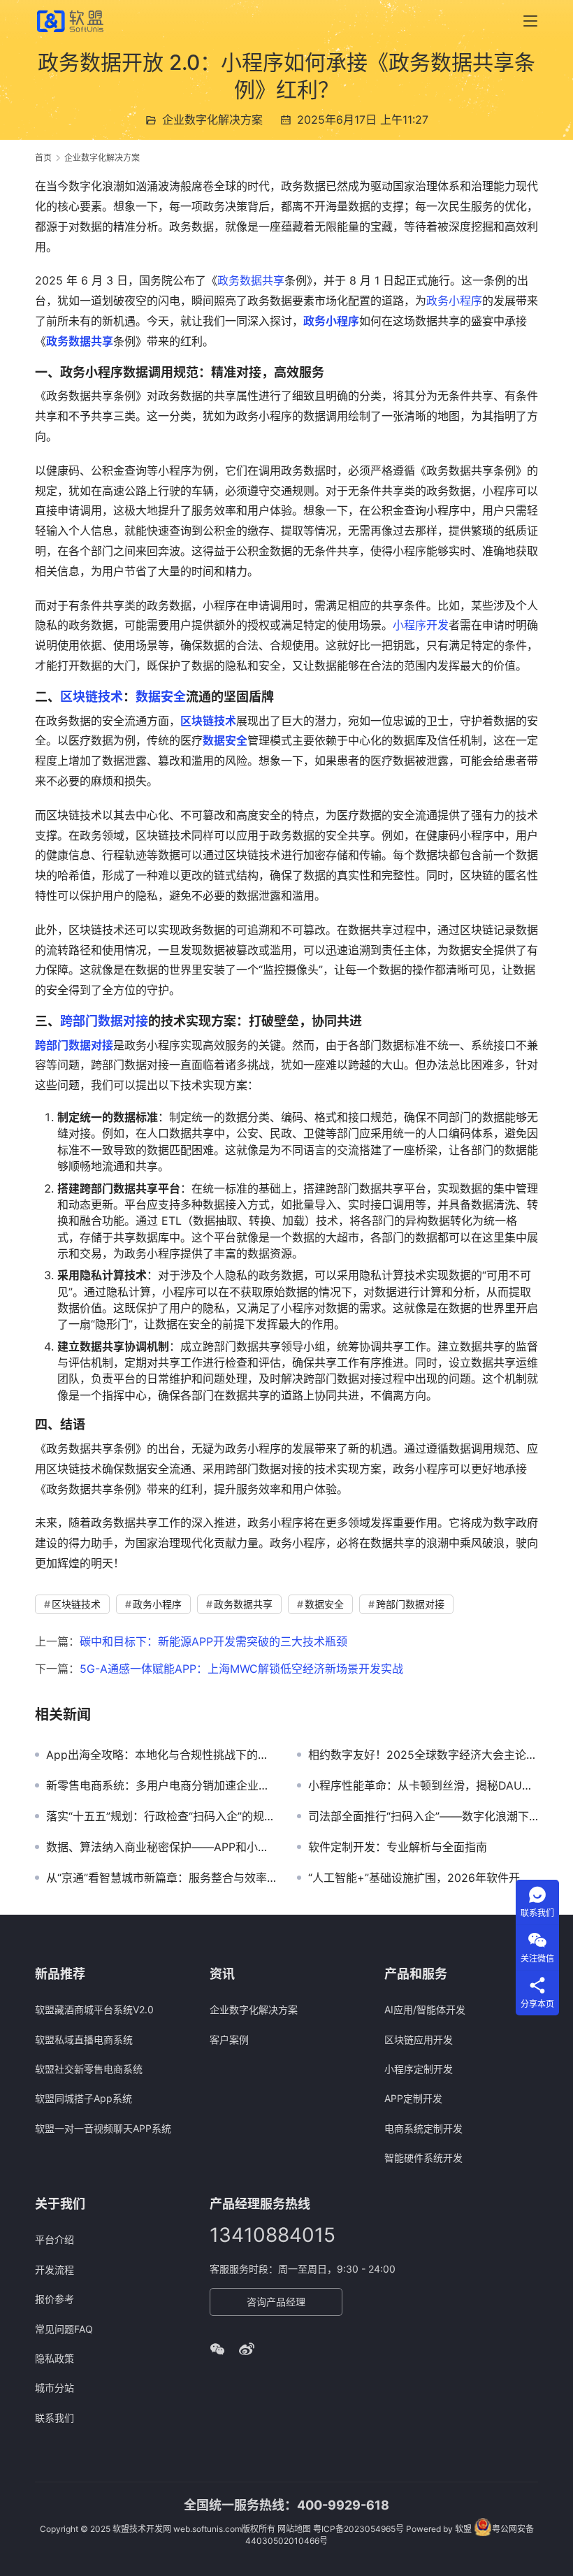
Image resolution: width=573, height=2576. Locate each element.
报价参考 (55, 2299)
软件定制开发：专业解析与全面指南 (398, 1847)
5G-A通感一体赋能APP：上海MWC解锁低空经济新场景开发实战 (241, 1669)
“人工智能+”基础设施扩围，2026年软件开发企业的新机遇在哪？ (423, 1878)
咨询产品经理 (276, 2302)
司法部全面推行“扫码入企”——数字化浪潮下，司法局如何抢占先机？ (423, 1816)
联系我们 (55, 2418)
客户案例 (229, 2039)
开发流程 (55, 2269)
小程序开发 (421, 625)
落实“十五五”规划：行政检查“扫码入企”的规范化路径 (161, 1816)
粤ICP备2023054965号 (358, 2529)
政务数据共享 (251, 280)
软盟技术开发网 (142, 2529)
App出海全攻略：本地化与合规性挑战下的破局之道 (161, 1755)
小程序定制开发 (419, 2069)
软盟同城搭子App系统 (84, 2098)
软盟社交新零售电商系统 (89, 2069)
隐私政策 (55, 2358)
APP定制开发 (413, 2098)
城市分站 (55, 2388)
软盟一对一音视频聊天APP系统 (103, 2128)
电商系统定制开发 (423, 2128)
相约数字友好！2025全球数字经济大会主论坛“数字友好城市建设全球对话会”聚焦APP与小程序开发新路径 (423, 1755)
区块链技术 (92, 697)
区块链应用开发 (419, 2039)
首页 (43, 158)
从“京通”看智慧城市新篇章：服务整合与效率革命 (161, 1878)
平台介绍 (55, 2239)
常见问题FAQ (64, 2329)
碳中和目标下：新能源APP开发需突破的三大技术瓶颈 (213, 1641)
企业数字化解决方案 (212, 120)
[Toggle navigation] (530, 21)
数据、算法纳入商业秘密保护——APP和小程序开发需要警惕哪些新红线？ (161, 1847)
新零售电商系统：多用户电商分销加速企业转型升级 (161, 1785)
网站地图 (294, 2529)
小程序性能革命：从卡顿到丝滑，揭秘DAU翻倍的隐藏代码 (423, 1785)
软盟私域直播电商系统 (84, 2039)
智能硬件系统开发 (423, 2158)
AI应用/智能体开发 (425, 2009)
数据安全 (161, 697)
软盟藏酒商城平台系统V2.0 (94, 2009)
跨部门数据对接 (104, 1021)
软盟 (463, 2529)
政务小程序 (454, 301)
